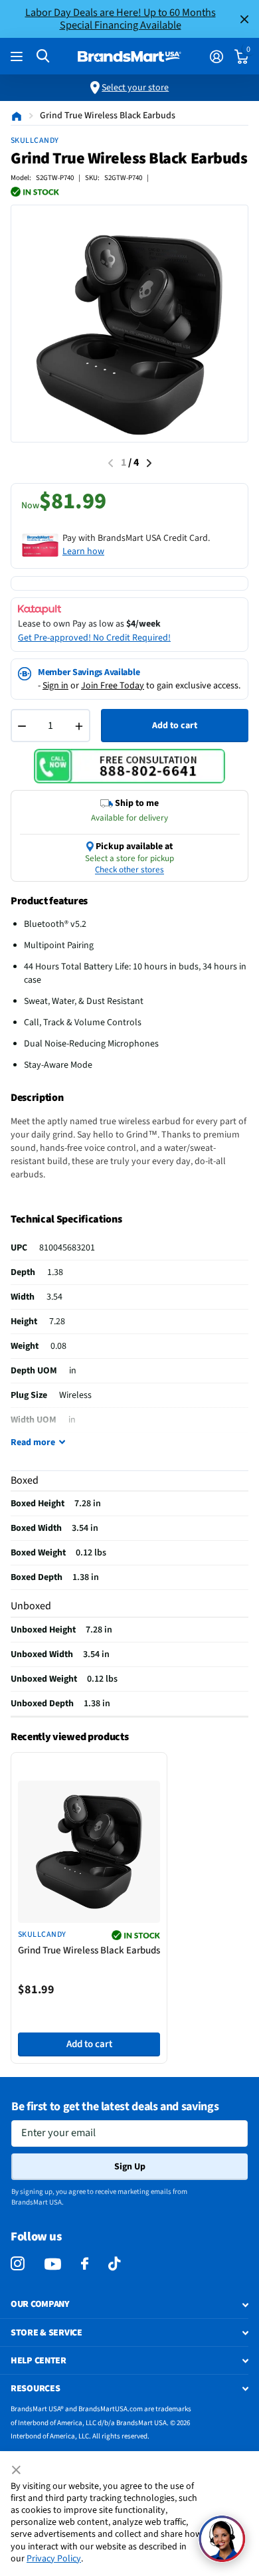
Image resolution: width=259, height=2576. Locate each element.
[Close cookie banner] (17, 2470)
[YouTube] (53, 2264)
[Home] (17, 116)
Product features (49, 901)
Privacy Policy (54, 2559)
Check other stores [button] (129, 870)
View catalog (18, 57)
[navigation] (149, 463)
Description (37, 1098)
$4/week (143, 624)
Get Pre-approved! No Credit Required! (94, 638)
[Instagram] (18, 2264)
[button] (222, 2539)
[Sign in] (216, 56)
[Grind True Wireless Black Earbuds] (89, 1852)
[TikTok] (114, 2264)
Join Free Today (113, 686)
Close (244, 19)
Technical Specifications (66, 1219)
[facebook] (85, 2264)
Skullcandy (35, 141)
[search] (43, 56)
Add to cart (175, 726)
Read (33, 1442)
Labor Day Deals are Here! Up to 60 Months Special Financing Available (121, 19)
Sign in (55, 686)
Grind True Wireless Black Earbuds (89, 1950)
